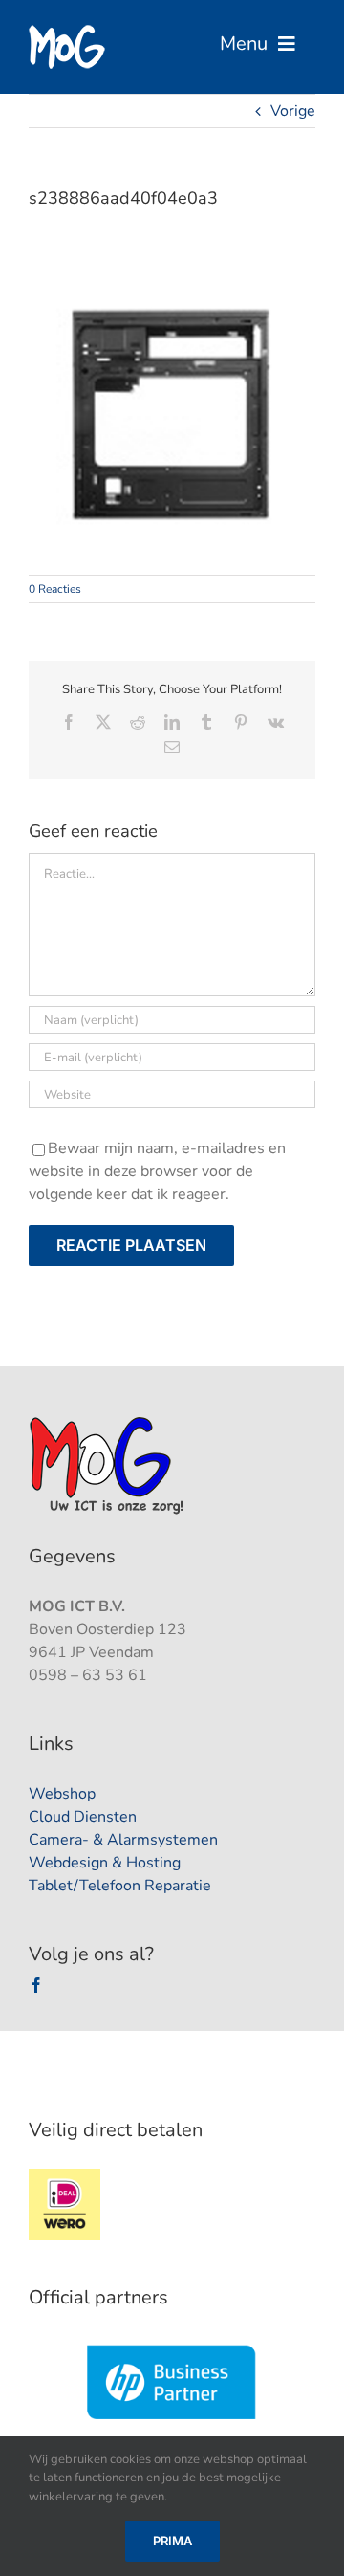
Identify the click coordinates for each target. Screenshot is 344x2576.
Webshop (62, 1794)
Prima (172, 2541)
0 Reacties (55, 589)
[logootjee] (108, 1422)
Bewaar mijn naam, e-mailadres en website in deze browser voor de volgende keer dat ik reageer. (157, 1171)
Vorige (293, 111)
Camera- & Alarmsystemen (123, 1840)
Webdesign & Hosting (105, 1863)
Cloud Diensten (83, 1817)
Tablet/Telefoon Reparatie (120, 1886)
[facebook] (36, 1985)
